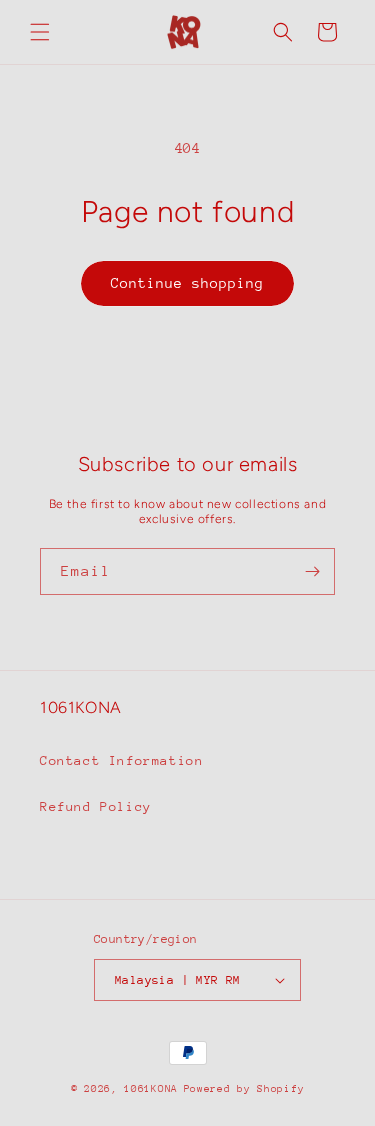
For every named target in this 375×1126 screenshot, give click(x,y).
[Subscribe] (312, 571)
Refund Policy (96, 806)
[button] (40, 32)
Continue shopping (187, 283)
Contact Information (121, 760)
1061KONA (151, 1089)
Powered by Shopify (244, 1089)
